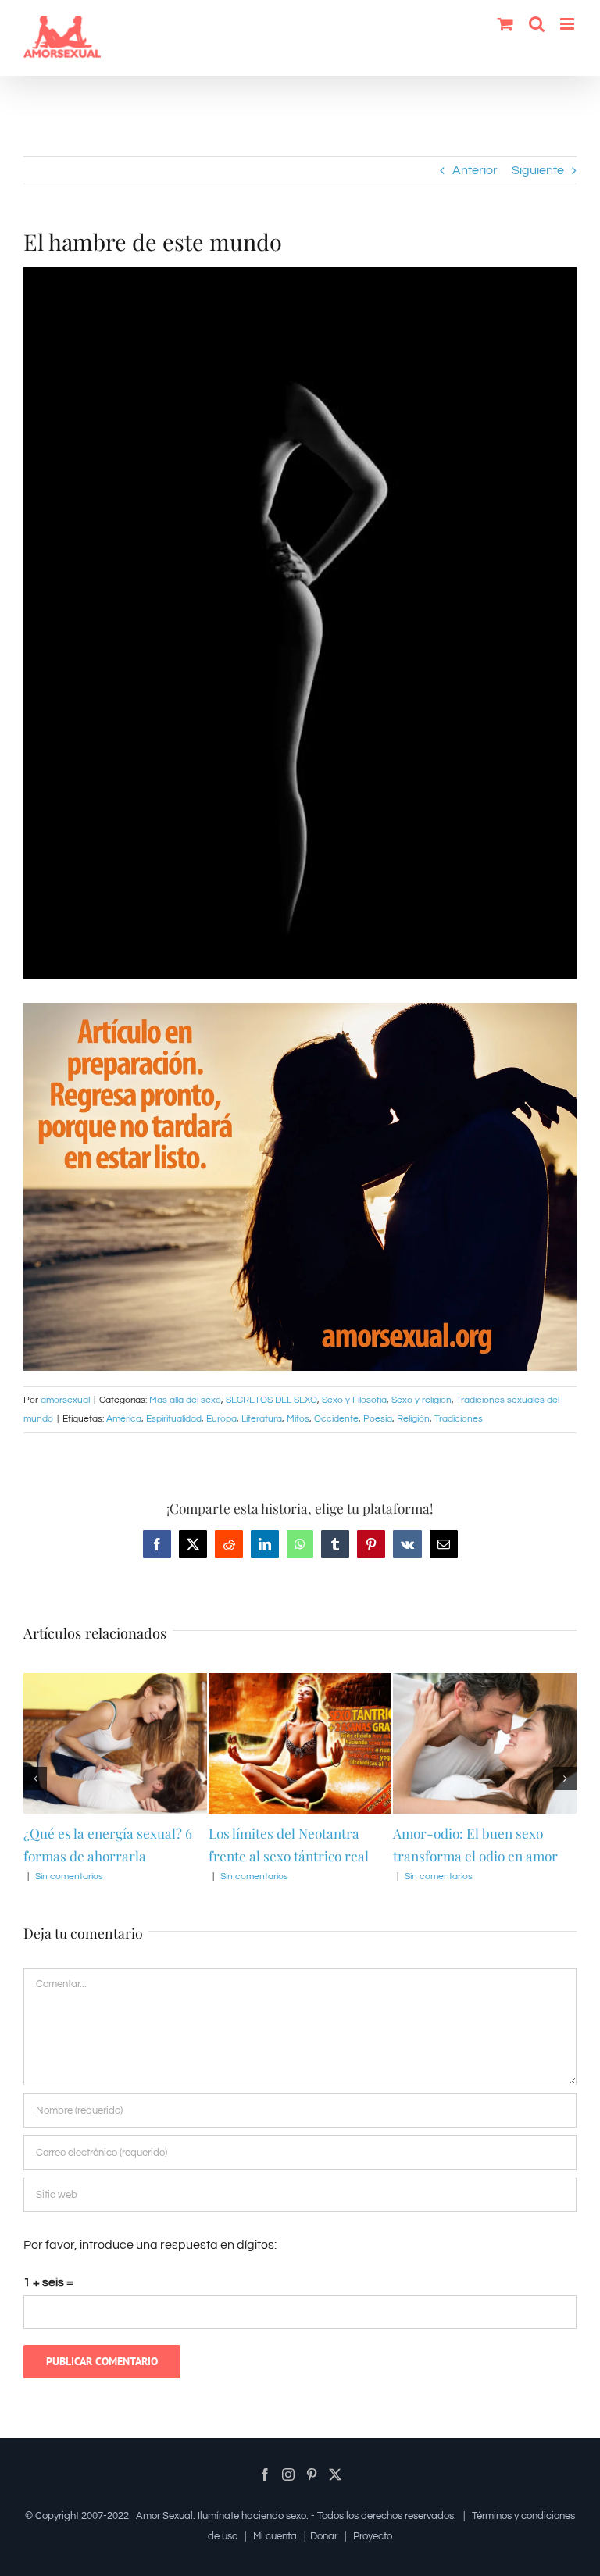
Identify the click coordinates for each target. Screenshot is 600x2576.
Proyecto (373, 2536)
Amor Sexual (164, 2516)
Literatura (262, 1419)
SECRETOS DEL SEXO (271, 1400)
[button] (35, 1779)
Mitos (298, 1419)
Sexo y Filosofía (354, 1400)
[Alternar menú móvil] (568, 24)
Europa (221, 1419)
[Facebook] (265, 2474)
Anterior (475, 170)
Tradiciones (459, 1419)
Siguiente (538, 170)
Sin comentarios (61, 1877)
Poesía (378, 1419)
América (124, 1419)
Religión (413, 1419)
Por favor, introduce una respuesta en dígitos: (150, 2245)
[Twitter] (335, 2474)
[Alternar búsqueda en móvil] (537, 24)
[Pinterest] (312, 2474)
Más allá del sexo (185, 1400)
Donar (324, 2536)
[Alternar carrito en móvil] (505, 24)
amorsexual (65, 1400)
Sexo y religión (421, 1400)
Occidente (336, 1419)
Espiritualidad (174, 1419)
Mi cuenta (275, 2536)
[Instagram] (288, 2474)
